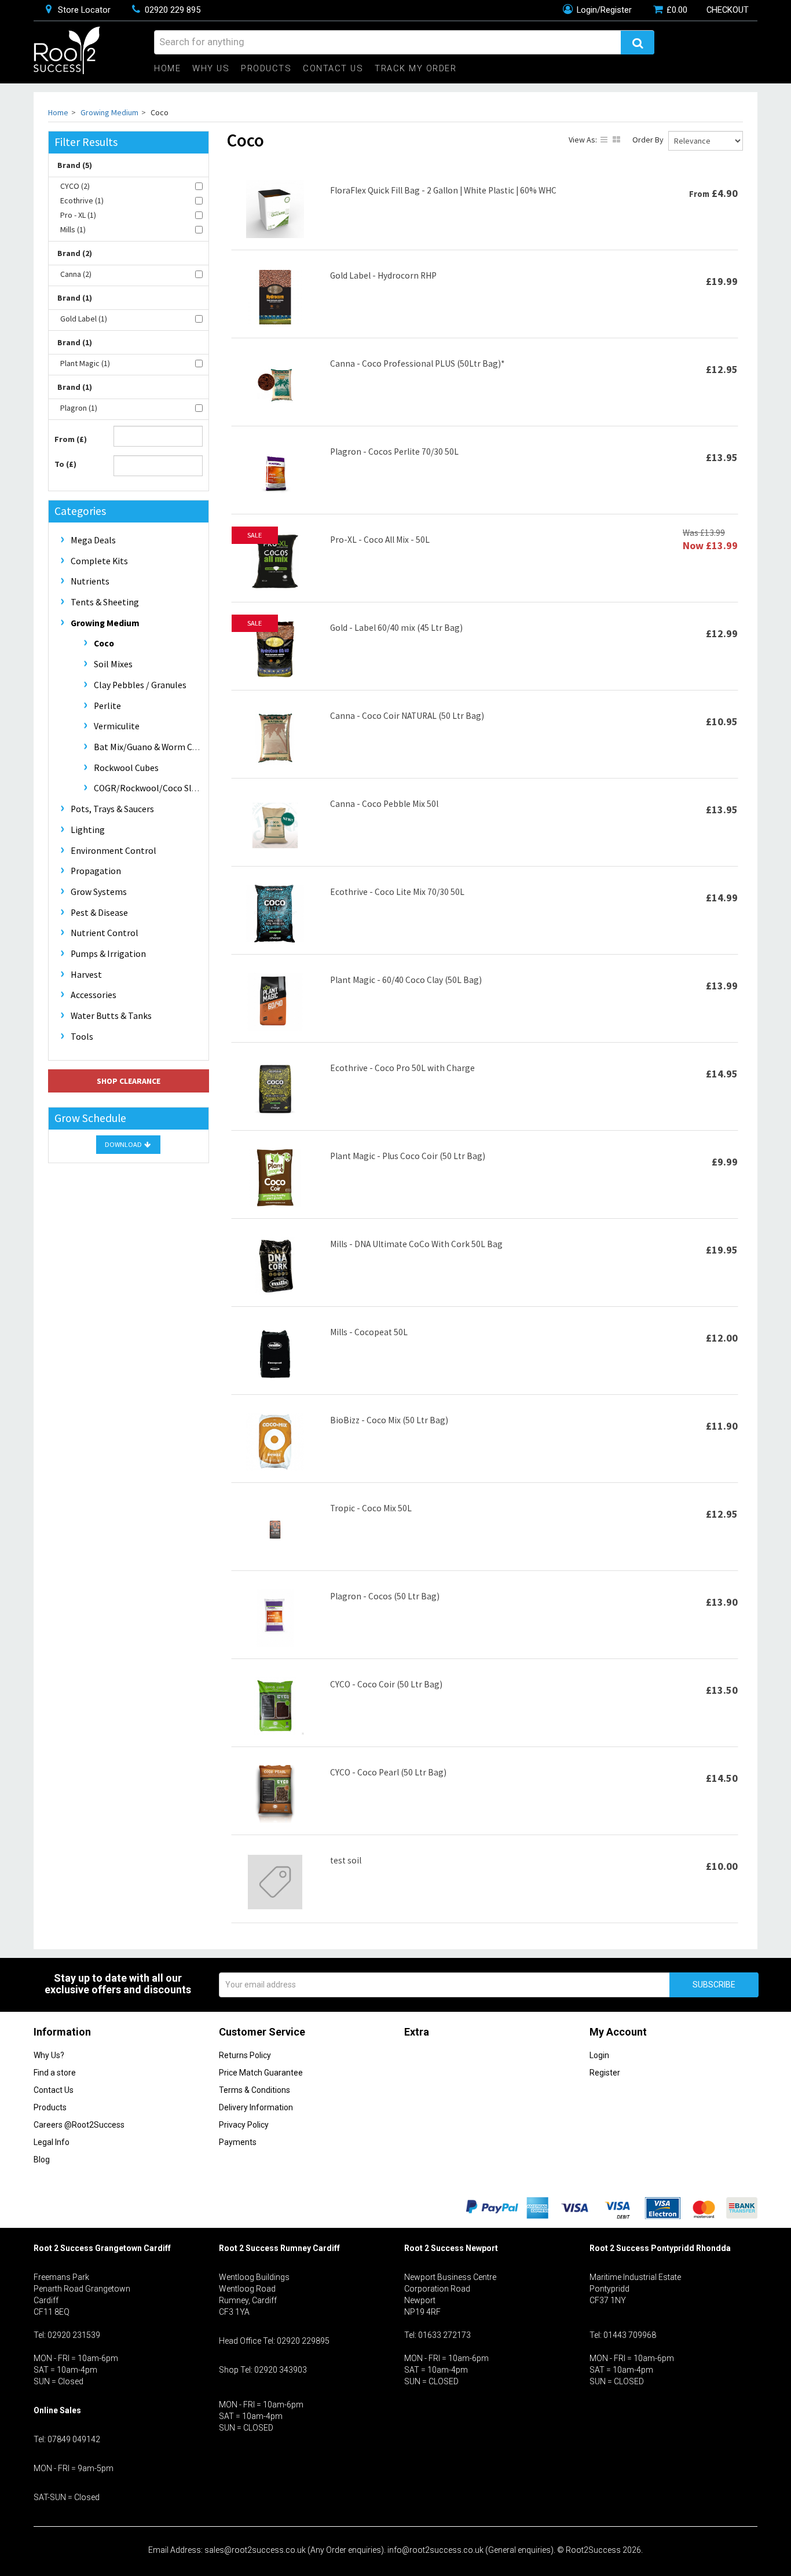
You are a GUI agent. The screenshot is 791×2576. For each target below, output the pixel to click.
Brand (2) (75, 253)
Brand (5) (75, 165)
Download (124, 1144)
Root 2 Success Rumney (265, 2248)
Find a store (55, 2073)
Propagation (96, 871)
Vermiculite (117, 726)
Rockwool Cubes (126, 768)
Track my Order (415, 69)
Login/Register (603, 10)
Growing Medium (109, 112)
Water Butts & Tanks (111, 1016)
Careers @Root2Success (79, 2125)
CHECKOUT (728, 10)
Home (167, 69)
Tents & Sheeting (105, 602)
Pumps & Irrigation (108, 954)
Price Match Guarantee (261, 2073)
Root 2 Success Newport (451, 2248)
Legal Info (52, 2142)
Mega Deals (93, 540)
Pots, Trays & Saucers (112, 809)
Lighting (88, 830)
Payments (238, 2142)
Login (599, 2055)
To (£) (65, 464)
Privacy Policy (244, 2125)
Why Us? (49, 2055)
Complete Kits (99, 561)
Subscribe (714, 1985)
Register (605, 2073)
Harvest (86, 975)
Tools (82, 1037)
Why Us (211, 69)
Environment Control (113, 851)
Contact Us (333, 69)
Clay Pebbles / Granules (140, 685)
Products (266, 69)
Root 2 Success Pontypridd (642, 2248)
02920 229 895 (171, 10)
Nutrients (90, 581)
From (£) (71, 439)
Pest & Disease (99, 913)
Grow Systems (99, 892)
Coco (104, 643)
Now (710, 545)
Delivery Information (256, 2107)
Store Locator (83, 10)
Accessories (94, 995)
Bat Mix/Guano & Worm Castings (158, 747)
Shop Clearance (129, 1081)
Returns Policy (245, 2055)
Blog (42, 2160)
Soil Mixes (113, 664)
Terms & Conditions (254, 2090)
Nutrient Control (105, 933)
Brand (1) (75, 298)
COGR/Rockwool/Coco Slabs (150, 788)
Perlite (107, 706)
